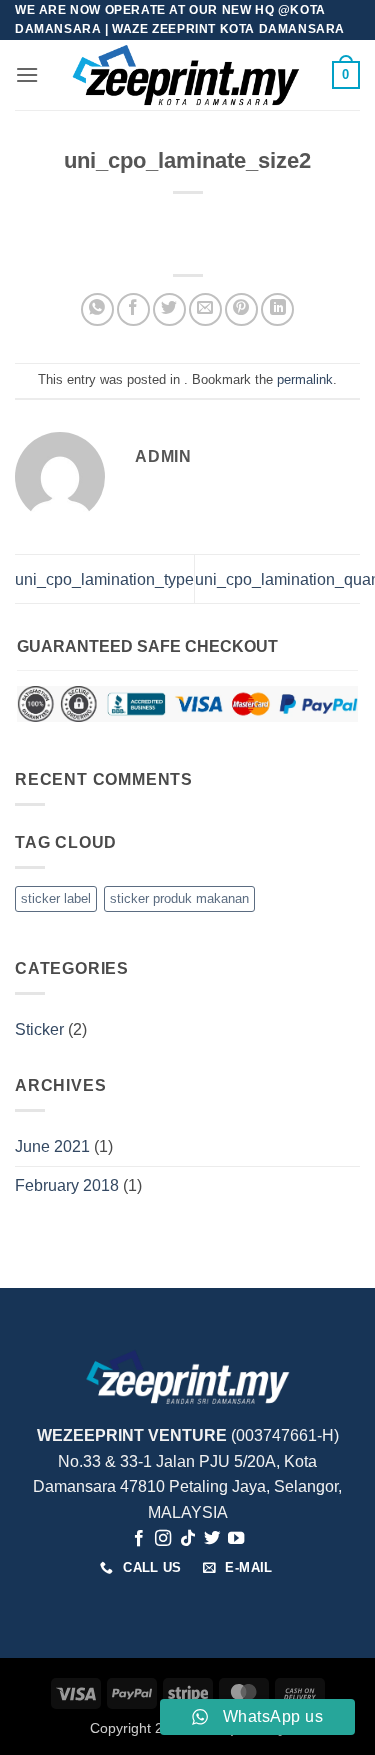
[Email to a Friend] (205, 309)
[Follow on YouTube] (236, 1539)
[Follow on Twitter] (212, 1539)
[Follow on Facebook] (138, 1539)
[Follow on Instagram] (163, 1539)
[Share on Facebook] (133, 309)
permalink (305, 379)
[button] (27, 74)
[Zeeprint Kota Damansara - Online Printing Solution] (185, 75)
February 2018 (67, 1185)
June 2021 (52, 1146)
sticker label (56, 898)
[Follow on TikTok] (187, 1539)
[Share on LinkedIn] (277, 309)
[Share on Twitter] (169, 309)
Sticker (39, 1029)
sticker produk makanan (179, 898)
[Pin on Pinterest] (241, 309)
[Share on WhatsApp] (97, 309)
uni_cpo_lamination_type (104, 579)
